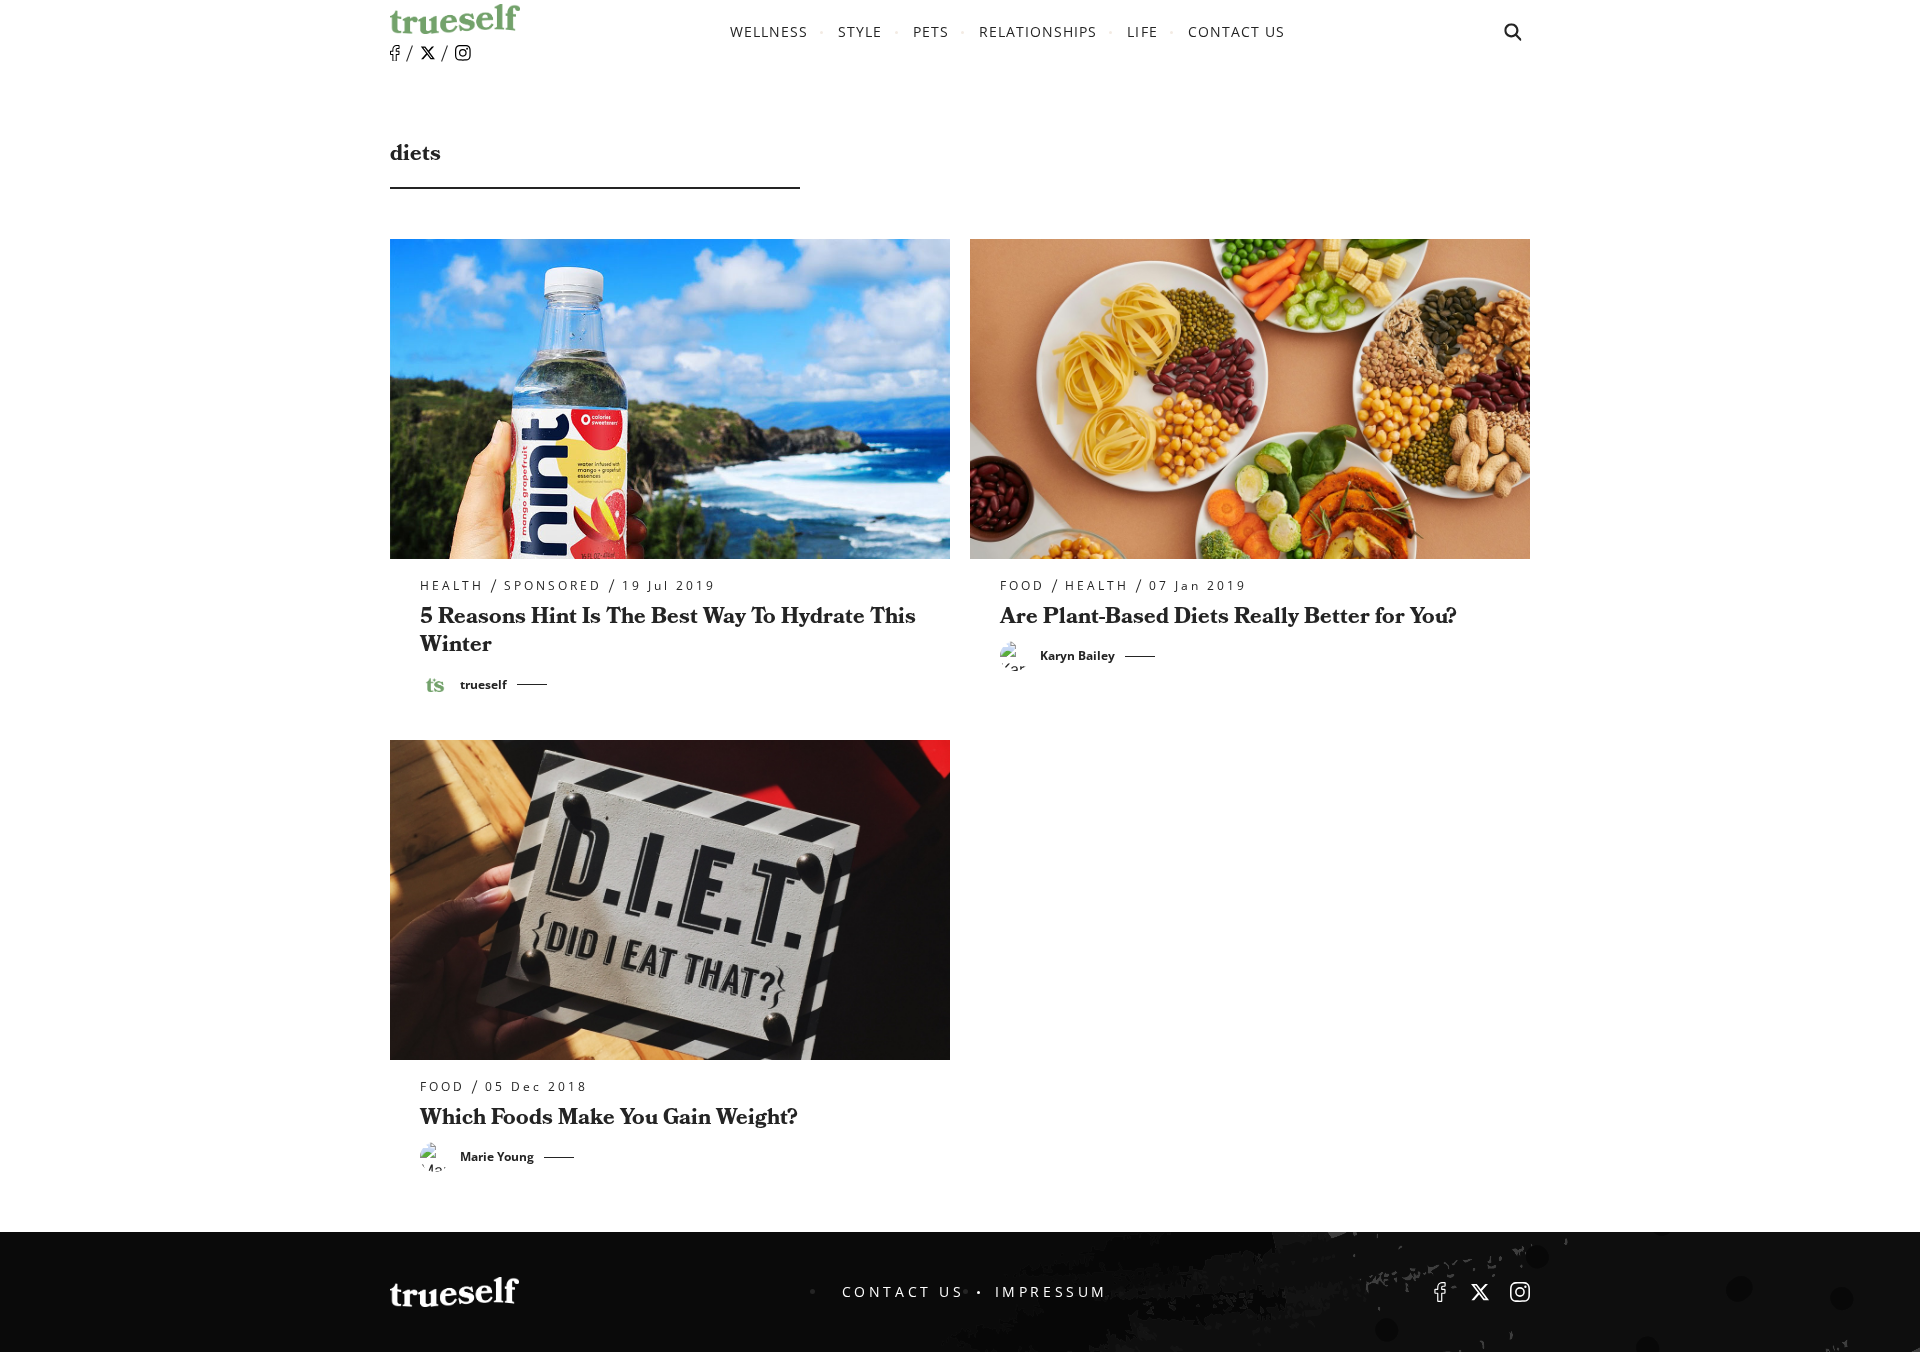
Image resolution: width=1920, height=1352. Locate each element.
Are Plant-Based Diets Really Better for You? (1228, 616)
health (452, 586)
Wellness (769, 31)
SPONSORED (553, 586)
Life (1142, 31)
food (1022, 586)
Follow (428, 53)
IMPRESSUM (1051, 1291)
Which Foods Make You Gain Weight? (609, 1117)
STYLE (860, 31)
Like (395, 53)
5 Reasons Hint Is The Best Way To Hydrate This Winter (668, 631)
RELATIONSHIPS (1038, 31)
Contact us (1237, 31)
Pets (931, 31)
